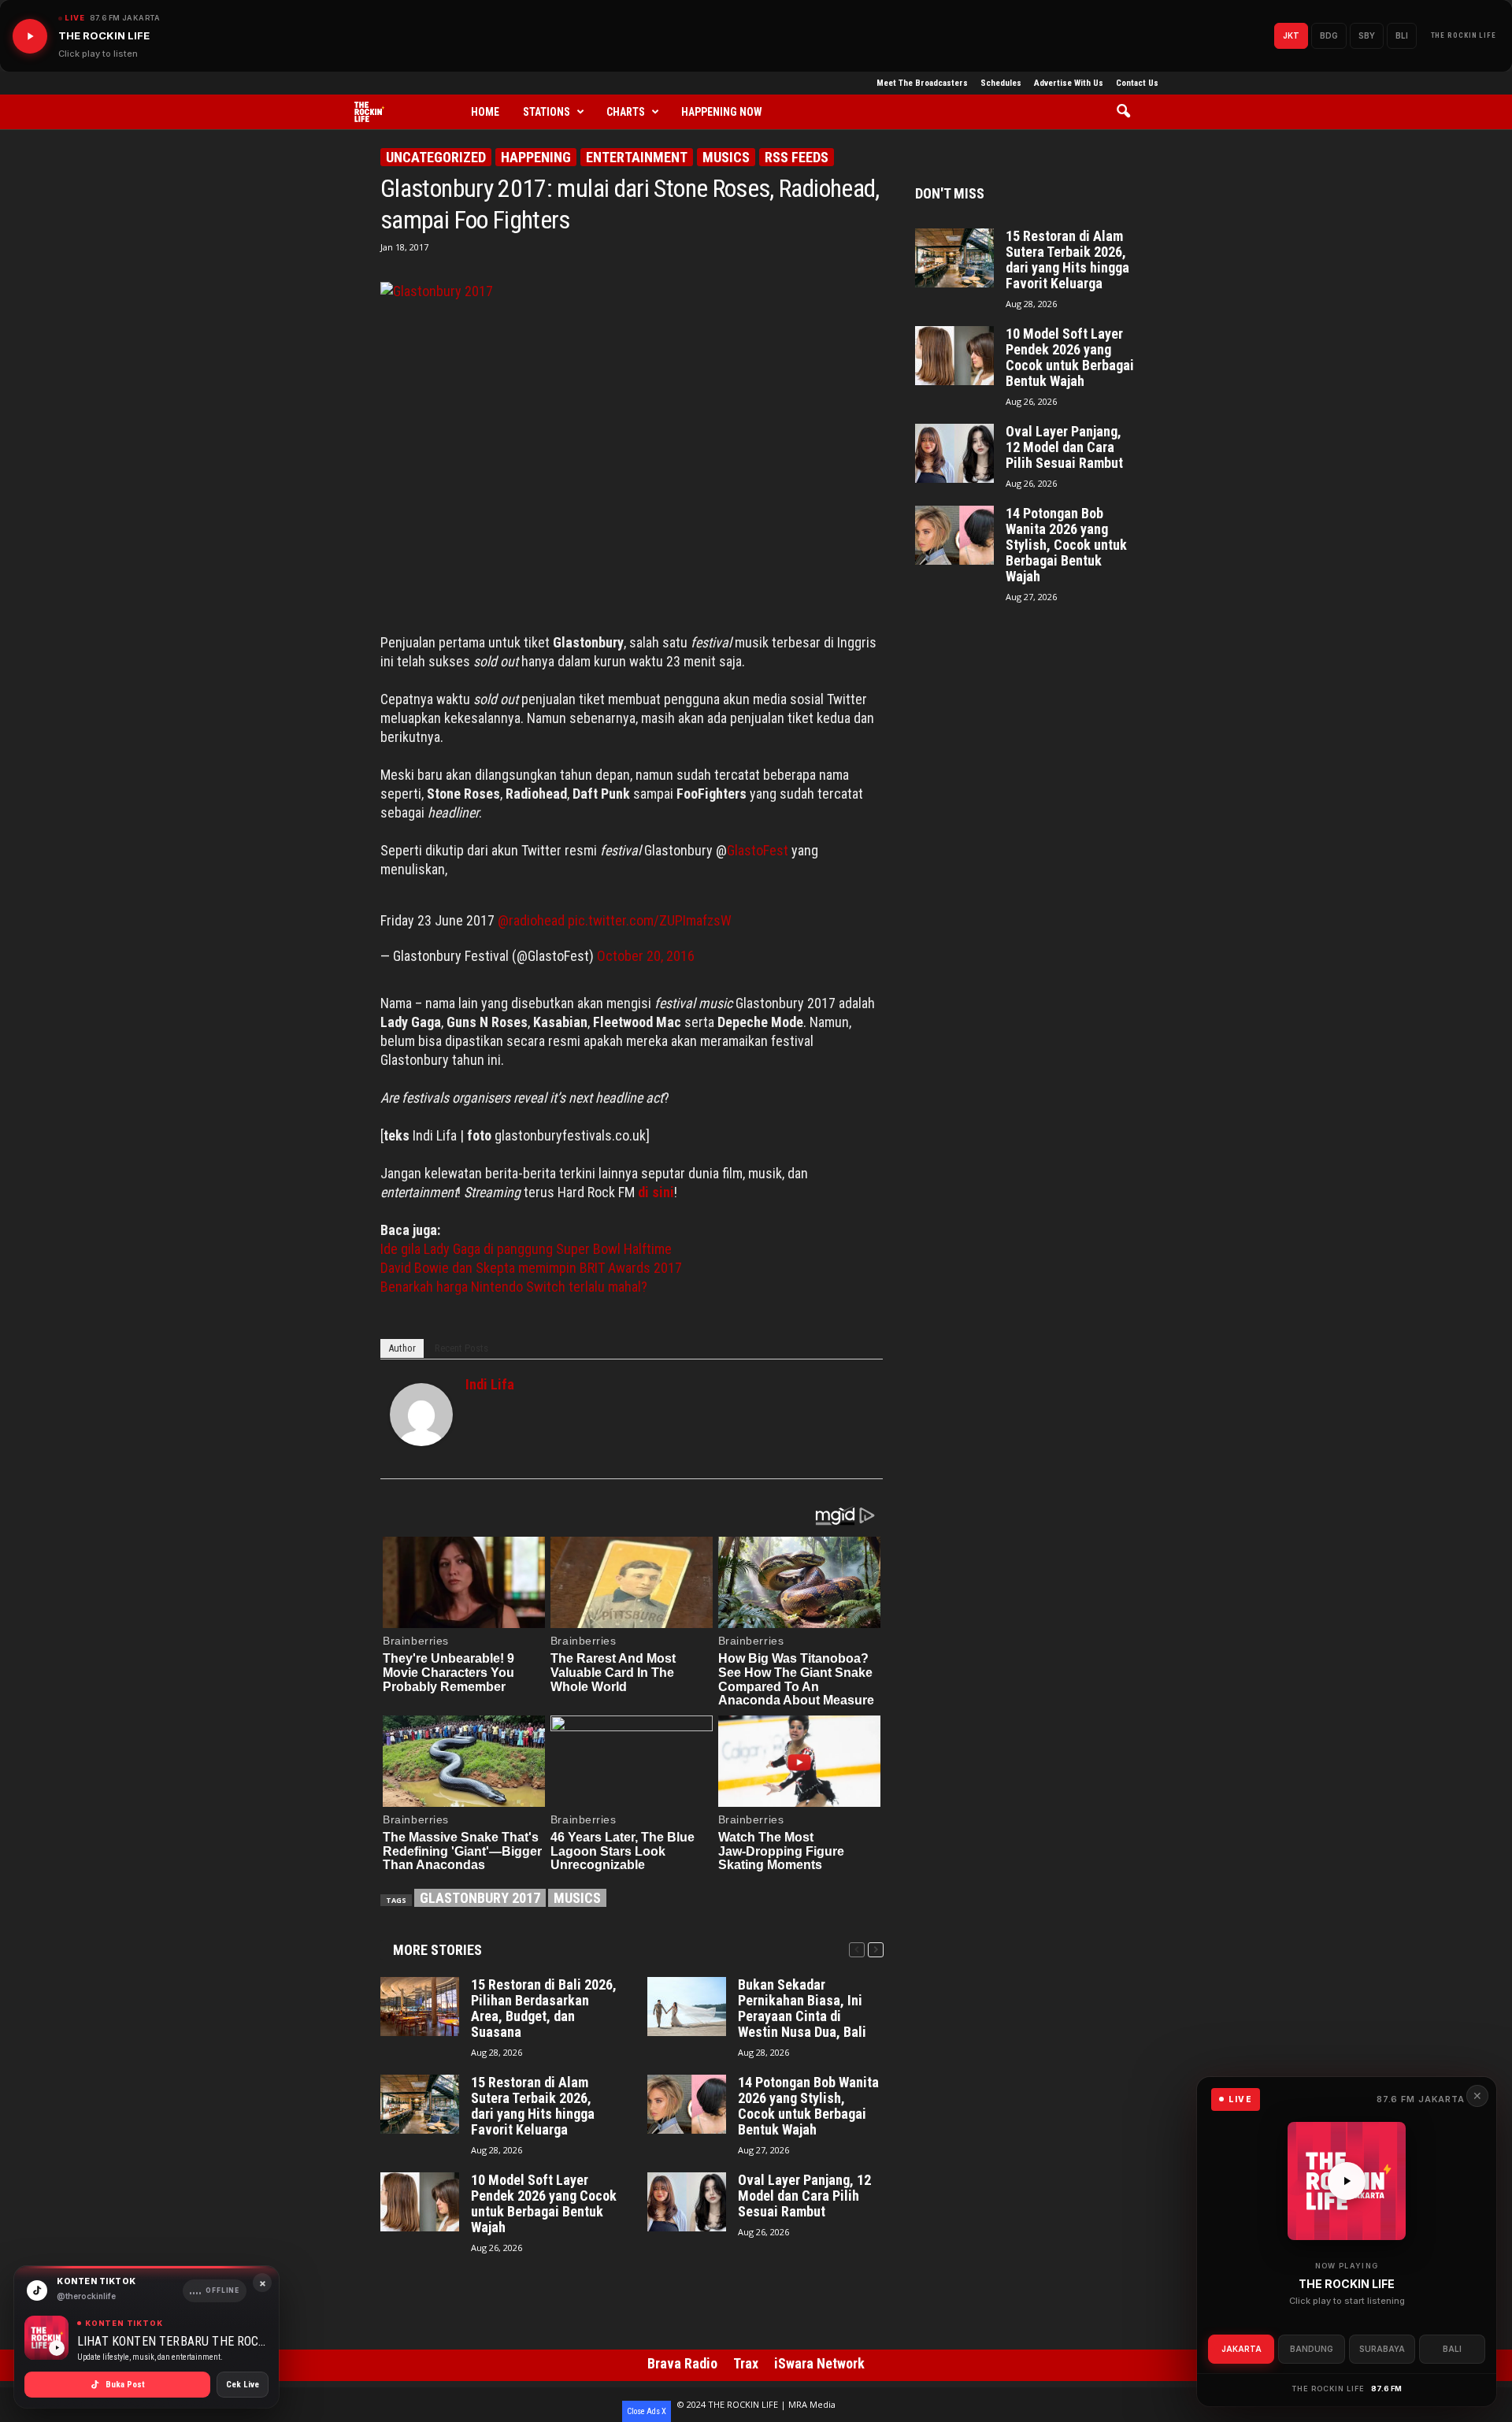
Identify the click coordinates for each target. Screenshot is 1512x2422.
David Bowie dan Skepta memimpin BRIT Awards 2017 (531, 1268)
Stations (547, 112)
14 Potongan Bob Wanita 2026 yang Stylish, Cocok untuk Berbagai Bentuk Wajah (808, 2106)
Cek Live (243, 2385)
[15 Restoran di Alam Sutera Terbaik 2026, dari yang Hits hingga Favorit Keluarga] (420, 2104)
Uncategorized (436, 157)
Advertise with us (1069, 83)
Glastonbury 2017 (480, 1898)
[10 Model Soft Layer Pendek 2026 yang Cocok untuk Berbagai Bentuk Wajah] (420, 2202)
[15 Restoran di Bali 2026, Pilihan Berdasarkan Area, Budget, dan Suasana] (420, 2007)
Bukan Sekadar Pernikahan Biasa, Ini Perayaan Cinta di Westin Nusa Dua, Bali (802, 2008)
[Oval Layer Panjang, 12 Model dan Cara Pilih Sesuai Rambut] (687, 2202)
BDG (1329, 35)
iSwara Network (819, 2363)
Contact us (1137, 83)
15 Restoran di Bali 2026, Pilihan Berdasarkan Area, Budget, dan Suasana (544, 2008)
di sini (656, 1192)
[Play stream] (1347, 2181)
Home (485, 112)
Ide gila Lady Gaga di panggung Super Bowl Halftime (526, 1249)
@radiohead (531, 920)
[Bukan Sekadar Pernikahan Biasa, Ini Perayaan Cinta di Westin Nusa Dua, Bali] (687, 2007)
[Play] (30, 36)
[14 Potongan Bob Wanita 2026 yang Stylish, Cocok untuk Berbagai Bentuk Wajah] (687, 2104)
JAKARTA (1241, 2349)
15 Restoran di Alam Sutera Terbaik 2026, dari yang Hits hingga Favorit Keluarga (533, 2106)
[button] (1129, 112)
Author (402, 1348)
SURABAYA (1382, 2349)
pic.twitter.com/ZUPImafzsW (650, 920)
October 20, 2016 (646, 956)
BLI (1402, 35)
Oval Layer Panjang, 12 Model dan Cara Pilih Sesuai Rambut (804, 2196)
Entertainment (637, 157)
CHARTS (626, 112)
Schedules (1001, 83)
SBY (1367, 35)
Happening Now (722, 112)
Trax (746, 2363)
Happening (536, 157)
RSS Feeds (797, 157)
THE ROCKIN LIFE (1464, 35)
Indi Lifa (490, 1384)
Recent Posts (461, 1348)
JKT (1291, 35)
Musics (726, 157)
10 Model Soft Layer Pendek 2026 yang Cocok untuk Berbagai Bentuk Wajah (544, 2204)
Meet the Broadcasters (922, 83)
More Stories (437, 1950)
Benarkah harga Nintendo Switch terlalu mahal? (514, 1287)
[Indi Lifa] (421, 1415)
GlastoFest (759, 850)
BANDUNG (1312, 2349)
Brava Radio (682, 2363)
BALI (1452, 2349)
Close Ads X (647, 2411)
